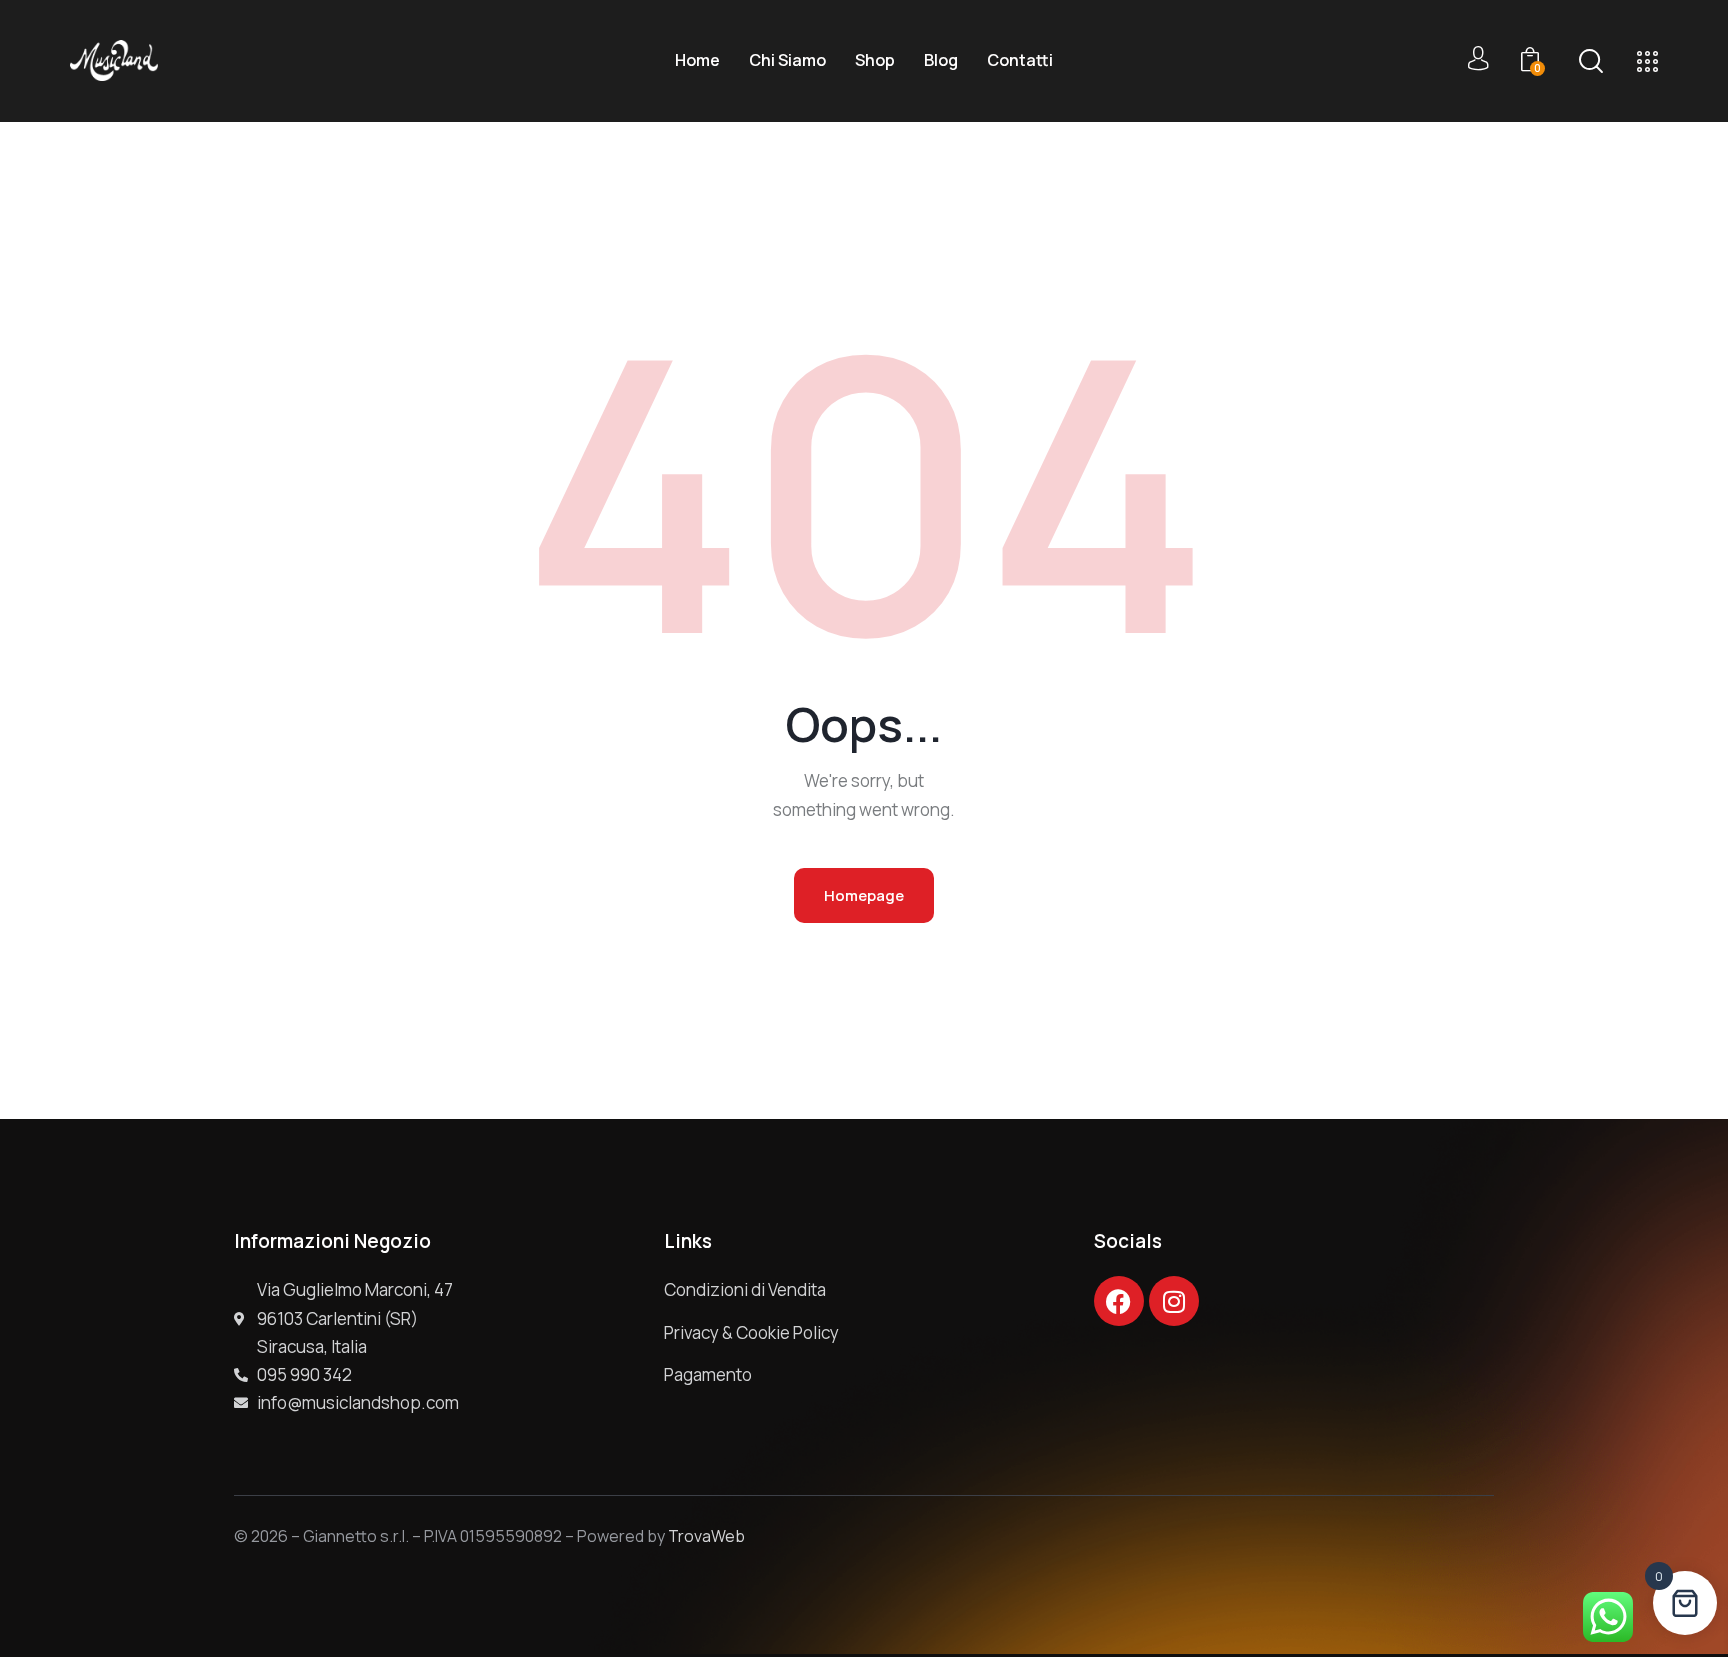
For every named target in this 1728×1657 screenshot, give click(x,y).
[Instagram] (1174, 1301)
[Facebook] (1119, 1301)
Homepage (864, 895)
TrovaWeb (706, 1536)
